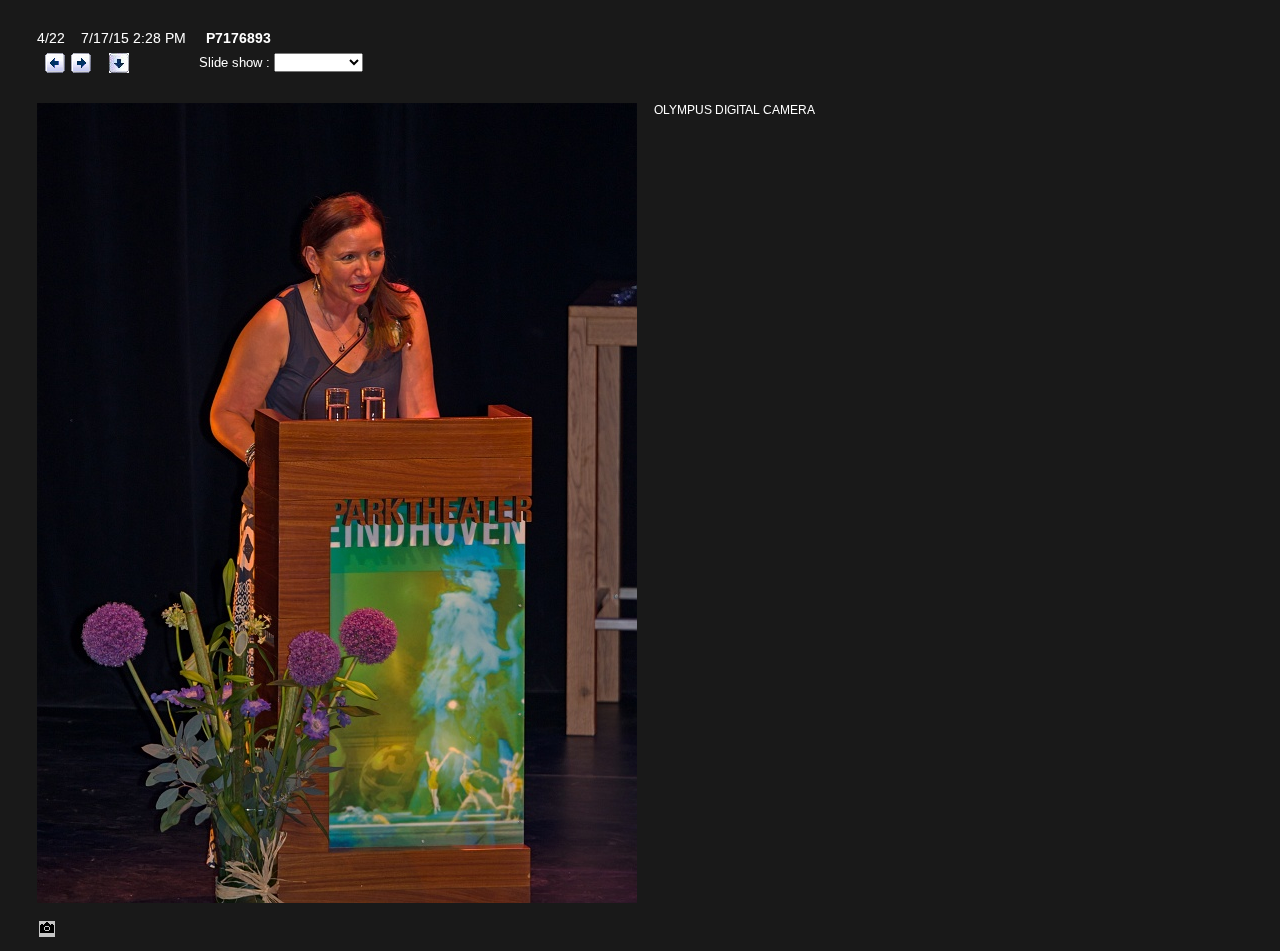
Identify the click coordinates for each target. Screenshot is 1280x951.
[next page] (81, 61)
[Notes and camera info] (47, 933)
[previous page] (55, 61)
